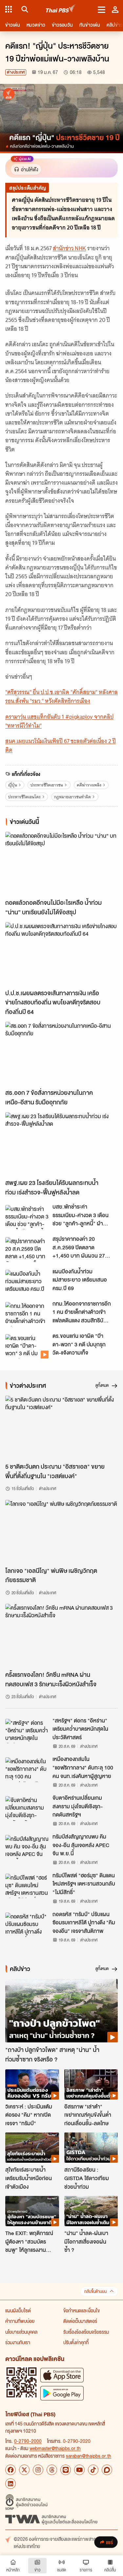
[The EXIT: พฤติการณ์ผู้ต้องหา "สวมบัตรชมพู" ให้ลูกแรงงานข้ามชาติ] (32, 2211)
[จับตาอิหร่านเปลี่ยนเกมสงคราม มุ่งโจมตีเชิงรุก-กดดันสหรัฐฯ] (27, 1808)
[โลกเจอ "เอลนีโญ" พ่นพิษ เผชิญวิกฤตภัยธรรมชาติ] (61, 1532)
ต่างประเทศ (16, 72)
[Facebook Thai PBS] (10, 2470)
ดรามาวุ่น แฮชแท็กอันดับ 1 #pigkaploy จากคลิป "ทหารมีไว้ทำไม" (59, 721)
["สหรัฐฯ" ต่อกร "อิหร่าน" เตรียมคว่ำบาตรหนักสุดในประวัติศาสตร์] (27, 1731)
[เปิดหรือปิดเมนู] (102, 9)
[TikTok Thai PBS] (93, 2470)
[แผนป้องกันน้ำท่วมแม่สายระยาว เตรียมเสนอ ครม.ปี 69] (27, 1282)
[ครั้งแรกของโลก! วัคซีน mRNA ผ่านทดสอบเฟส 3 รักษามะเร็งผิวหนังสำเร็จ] (61, 1636)
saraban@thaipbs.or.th (89, 2456)
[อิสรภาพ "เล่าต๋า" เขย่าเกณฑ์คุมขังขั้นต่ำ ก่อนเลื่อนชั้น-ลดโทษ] (91, 2084)
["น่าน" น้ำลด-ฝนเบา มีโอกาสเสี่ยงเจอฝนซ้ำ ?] (91, 2211)
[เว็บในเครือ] (9, 9)
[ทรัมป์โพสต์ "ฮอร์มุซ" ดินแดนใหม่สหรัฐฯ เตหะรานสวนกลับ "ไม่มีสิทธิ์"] (27, 1886)
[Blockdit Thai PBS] (107, 2470)
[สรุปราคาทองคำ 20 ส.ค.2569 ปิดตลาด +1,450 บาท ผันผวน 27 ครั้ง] (27, 1249)
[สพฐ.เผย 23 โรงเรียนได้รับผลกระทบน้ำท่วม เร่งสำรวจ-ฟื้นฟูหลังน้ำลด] (61, 1144)
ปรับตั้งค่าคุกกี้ (76, 2342)
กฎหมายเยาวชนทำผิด (72, 797)
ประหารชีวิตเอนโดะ (24, 797)
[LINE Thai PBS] (66, 2470)
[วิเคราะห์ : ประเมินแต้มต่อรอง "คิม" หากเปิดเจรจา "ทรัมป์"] (32, 2084)
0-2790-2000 (28, 2441)
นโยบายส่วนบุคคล (21, 2332)
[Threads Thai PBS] (52, 2470)
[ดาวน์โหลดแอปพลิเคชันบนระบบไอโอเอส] (62, 2375)
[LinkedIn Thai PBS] (10, 2484)
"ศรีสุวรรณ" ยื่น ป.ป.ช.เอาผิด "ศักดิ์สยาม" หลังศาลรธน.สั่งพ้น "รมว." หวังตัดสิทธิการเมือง (61, 697)
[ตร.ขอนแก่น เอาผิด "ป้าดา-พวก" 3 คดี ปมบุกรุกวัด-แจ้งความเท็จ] (27, 1346)
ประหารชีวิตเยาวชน (47, 785)
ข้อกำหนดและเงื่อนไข (82, 2310)
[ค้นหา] (24, 9)
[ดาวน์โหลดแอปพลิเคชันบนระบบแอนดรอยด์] (62, 2393)
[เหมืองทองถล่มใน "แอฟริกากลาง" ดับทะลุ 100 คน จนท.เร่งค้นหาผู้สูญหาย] (27, 1769)
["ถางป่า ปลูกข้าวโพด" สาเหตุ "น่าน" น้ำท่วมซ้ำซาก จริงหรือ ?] (61, 2011)
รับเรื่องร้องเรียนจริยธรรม (86, 2332)
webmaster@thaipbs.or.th (55, 2448)
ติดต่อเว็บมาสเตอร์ (80, 2321)
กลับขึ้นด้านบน (95, 2291)
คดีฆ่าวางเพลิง (89, 785)
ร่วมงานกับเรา (18, 2342)
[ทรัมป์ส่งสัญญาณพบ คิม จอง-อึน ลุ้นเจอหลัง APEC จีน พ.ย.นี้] (27, 1847)
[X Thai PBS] (24, 2470)
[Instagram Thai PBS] (38, 2470)
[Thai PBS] (61, 9)
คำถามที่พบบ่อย (20, 2321)
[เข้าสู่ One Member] (115, 9)
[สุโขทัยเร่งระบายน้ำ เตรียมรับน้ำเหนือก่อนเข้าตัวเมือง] (32, 2148)
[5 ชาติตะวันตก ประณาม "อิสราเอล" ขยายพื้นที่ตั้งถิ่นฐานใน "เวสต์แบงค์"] (61, 1427)
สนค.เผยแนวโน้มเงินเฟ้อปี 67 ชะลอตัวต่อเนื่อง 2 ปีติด (61, 746)
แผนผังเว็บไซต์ (18, 2310)
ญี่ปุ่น (13, 785)
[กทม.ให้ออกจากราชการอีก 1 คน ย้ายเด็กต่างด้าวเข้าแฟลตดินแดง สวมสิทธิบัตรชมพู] (27, 1314)
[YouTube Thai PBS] (79, 2470)
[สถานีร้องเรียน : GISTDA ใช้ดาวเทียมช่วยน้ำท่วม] (91, 2148)
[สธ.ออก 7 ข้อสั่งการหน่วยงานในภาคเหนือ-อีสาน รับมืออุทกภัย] (61, 1054)
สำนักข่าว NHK (69, 248)
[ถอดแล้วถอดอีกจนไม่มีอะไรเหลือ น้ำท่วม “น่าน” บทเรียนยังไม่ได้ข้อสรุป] (61, 864)
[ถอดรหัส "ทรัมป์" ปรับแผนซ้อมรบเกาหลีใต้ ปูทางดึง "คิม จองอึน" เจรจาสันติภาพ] (27, 1925)
